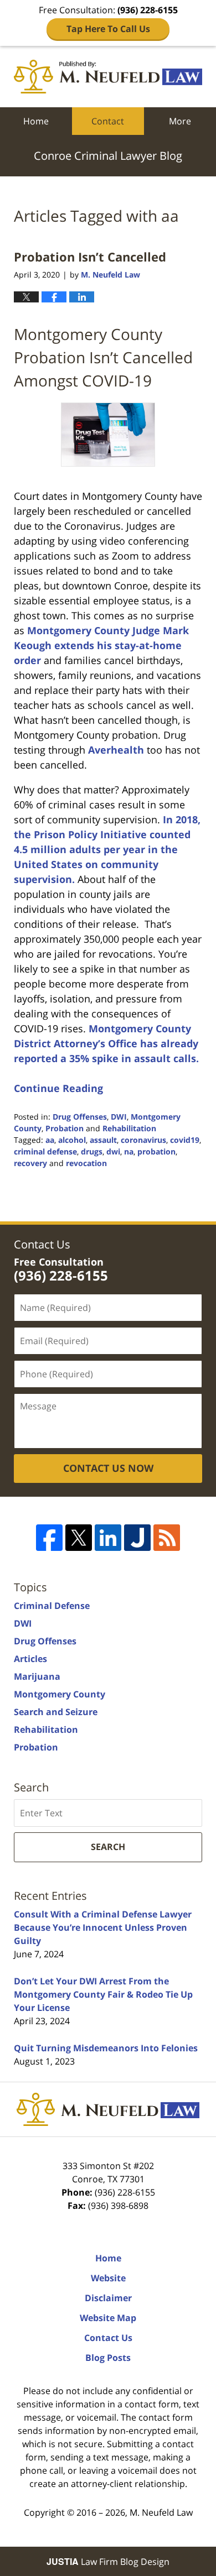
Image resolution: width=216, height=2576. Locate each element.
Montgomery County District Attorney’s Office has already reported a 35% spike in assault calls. (106, 1043)
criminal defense (45, 1151)
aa (50, 1140)
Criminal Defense (52, 1606)
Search (108, 1847)
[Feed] (167, 1538)
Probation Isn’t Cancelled (90, 257)
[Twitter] (79, 1538)
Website (108, 2278)
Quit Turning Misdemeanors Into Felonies (106, 2048)
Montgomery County (60, 1694)
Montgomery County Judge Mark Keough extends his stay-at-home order (101, 645)
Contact (108, 121)
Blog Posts (108, 2358)
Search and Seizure (56, 1712)
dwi (113, 1151)
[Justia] (137, 1538)
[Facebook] (49, 1538)
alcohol (72, 1140)
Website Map (108, 2318)
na (129, 1151)
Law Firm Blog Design (108, 2562)
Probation (65, 1128)
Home (36, 121)
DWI (119, 1117)
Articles (30, 1659)
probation (156, 1151)
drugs (92, 1151)
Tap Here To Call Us (108, 29)
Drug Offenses (80, 1117)
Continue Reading (58, 1088)
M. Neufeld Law (161, 2512)
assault (103, 1140)
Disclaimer (108, 2298)
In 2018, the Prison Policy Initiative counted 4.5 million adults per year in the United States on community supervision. (107, 849)
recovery (30, 1163)
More (180, 121)
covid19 (185, 1140)
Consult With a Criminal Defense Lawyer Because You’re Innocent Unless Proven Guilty (103, 1927)
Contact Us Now (108, 1468)
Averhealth (116, 750)
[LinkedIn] (108, 1538)
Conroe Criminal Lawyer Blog (108, 77)
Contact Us (108, 2338)
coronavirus (143, 1140)
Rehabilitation (129, 1128)
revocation (86, 1163)
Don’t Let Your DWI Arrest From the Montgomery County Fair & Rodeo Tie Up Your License (103, 1994)
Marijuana (37, 1676)
